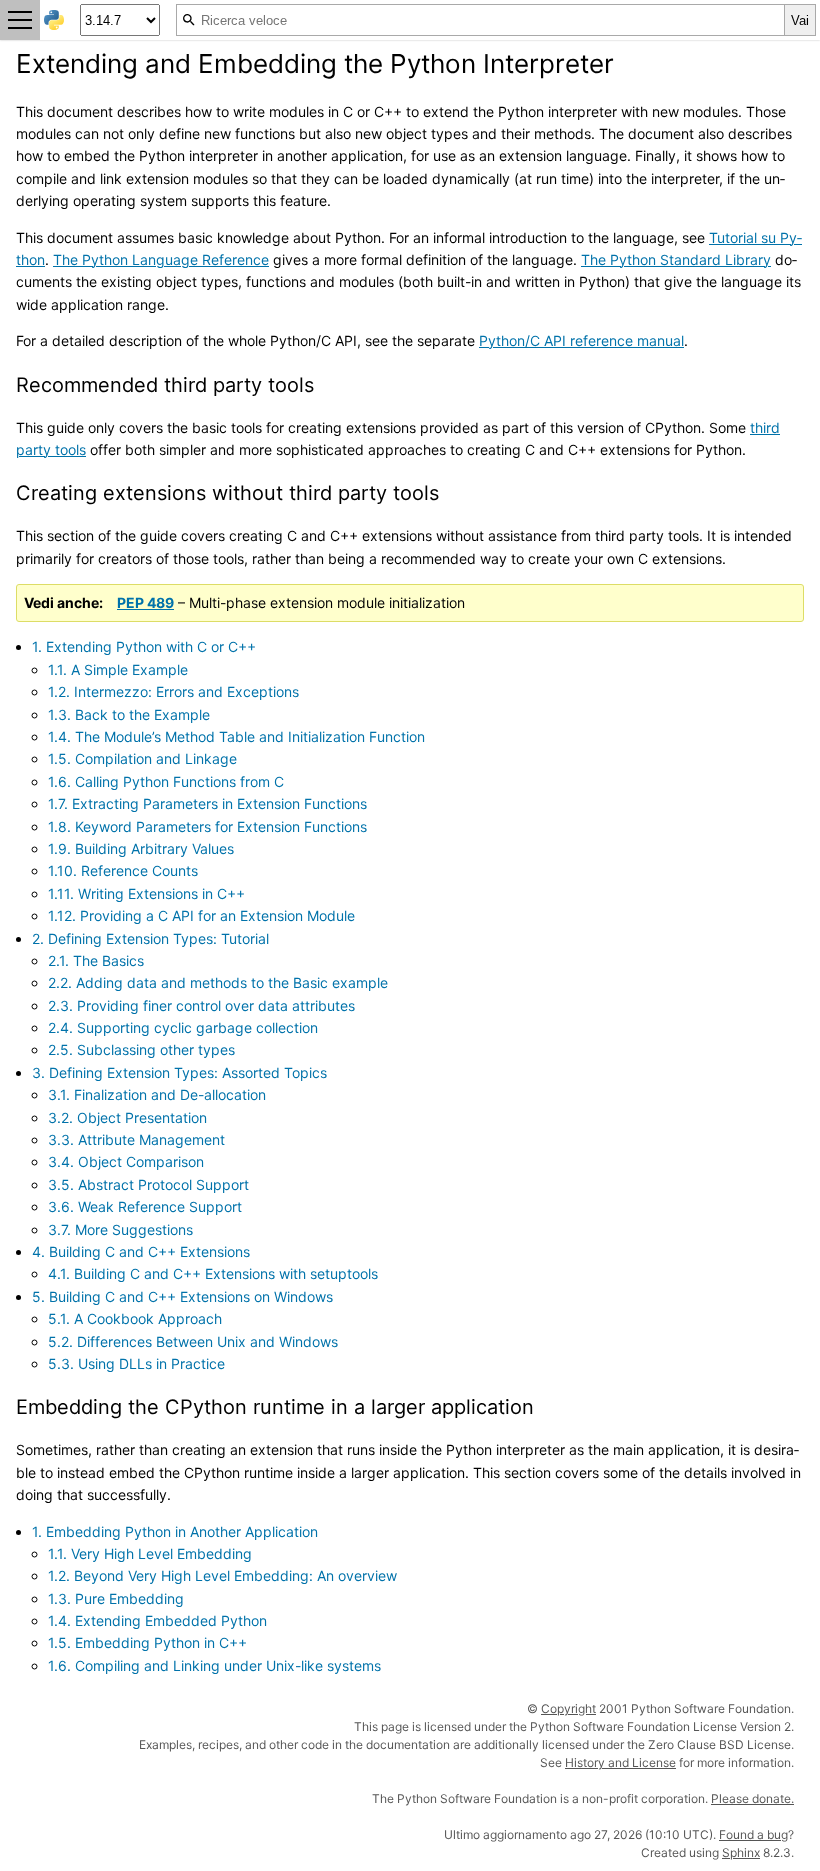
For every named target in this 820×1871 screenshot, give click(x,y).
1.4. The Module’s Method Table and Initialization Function (236, 736)
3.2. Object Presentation (127, 1117)
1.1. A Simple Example (118, 669)
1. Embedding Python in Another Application (175, 1531)
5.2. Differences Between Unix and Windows (193, 1341)
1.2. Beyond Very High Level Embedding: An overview (222, 1575)
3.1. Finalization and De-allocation (157, 1094)
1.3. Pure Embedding (116, 1598)
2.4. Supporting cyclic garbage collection (183, 1027)
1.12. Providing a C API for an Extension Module (201, 915)
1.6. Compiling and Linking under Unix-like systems (214, 1665)
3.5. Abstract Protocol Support (148, 1184)
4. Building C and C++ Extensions (141, 1251)
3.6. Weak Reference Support (145, 1206)
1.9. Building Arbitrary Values (141, 848)
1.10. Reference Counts (123, 870)
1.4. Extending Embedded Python (157, 1620)
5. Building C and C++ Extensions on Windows (182, 1296)
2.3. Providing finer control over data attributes (201, 1005)
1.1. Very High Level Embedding (150, 1553)
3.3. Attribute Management (136, 1139)
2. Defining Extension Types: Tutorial (150, 938)
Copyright (568, 1708)
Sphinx (741, 1852)
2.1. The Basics (96, 960)
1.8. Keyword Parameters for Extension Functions (207, 826)
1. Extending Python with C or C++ (144, 646)
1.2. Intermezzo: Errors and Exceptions (173, 691)
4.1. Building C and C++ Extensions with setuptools (213, 1273)
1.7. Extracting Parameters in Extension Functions (207, 803)
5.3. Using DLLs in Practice (136, 1363)
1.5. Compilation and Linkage (142, 758)
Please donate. (752, 1798)
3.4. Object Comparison (126, 1161)
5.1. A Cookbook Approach (135, 1318)
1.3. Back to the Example (129, 714)
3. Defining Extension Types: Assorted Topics (179, 1072)
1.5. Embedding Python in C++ (147, 1642)
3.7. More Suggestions (120, 1229)
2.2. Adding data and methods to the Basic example (218, 982)
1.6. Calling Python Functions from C (166, 781)
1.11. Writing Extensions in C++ (146, 893)
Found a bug (753, 1834)
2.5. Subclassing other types (141, 1049)
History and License (620, 1762)
